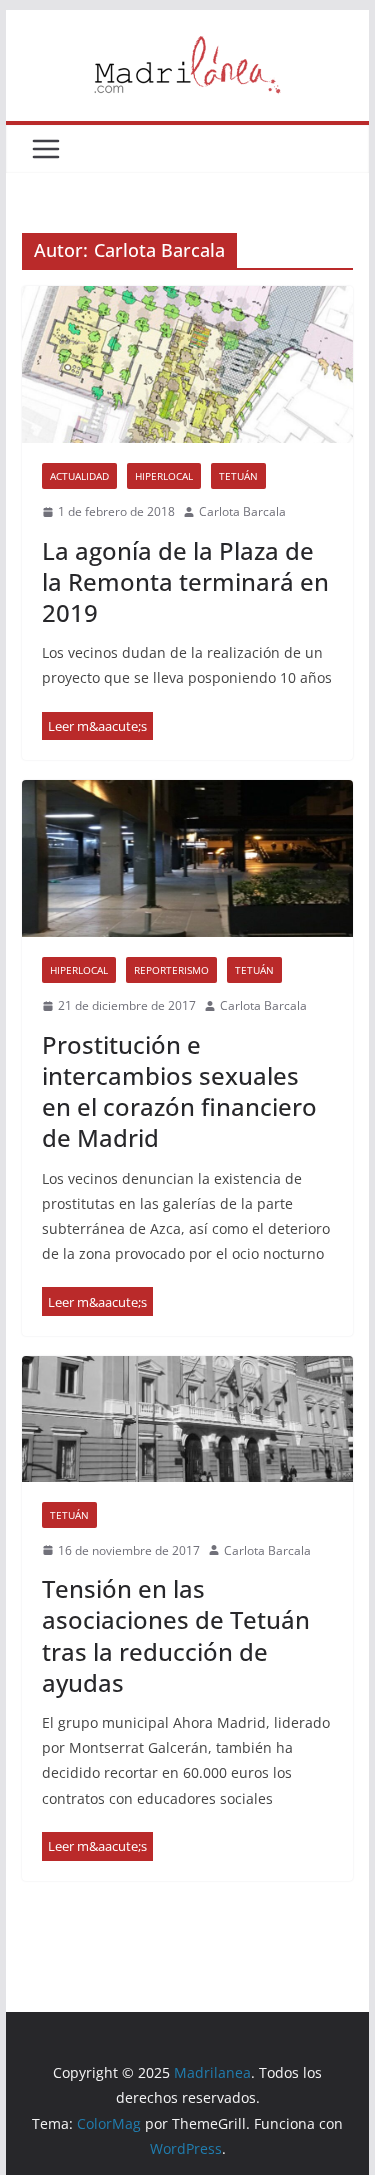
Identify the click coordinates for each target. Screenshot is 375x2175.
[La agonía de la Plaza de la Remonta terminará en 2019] (188, 364)
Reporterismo (171, 970)
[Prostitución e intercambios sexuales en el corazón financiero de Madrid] (188, 858)
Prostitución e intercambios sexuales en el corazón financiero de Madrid (179, 1091)
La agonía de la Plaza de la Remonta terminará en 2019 (185, 581)
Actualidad (79, 476)
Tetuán (238, 476)
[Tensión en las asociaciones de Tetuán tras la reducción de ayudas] (188, 1419)
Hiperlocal (164, 476)
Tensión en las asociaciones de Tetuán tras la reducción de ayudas (176, 1635)
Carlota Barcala (242, 511)
